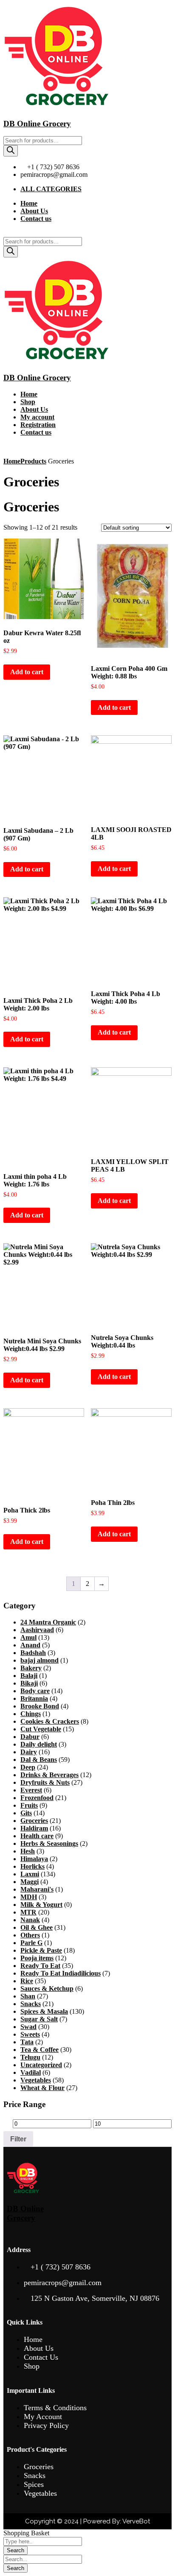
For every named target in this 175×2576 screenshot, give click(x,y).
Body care (35, 1691)
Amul (28, 1637)
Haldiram (34, 1828)
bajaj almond (40, 1660)
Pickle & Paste (41, 1950)
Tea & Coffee (40, 2050)
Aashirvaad (37, 1630)
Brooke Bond (40, 1706)
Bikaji (29, 1683)
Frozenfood (37, 1798)
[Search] (11, 151)
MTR (28, 1912)
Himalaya (34, 1859)
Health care (37, 1836)
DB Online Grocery (37, 124)
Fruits (29, 1805)
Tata (27, 2042)
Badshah (33, 1653)
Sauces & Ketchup (47, 1989)
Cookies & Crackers (50, 1721)
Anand (30, 1645)
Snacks (31, 2004)
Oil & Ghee (37, 1927)
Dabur (30, 1737)
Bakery (31, 1668)
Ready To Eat (40, 1966)
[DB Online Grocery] (56, 107)
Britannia (34, 1698)
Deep (28, 1767)
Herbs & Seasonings (49, 1843)
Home (12, 461)
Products (33, 461)
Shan (28, 1996)
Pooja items (37, 1958)
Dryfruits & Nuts (45, 1782)
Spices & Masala (44, 2011)
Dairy (29, 1752)
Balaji (29, 1676)
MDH (29, 1897)
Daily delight (39, 1744)
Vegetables (36, 2080)
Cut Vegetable (41, 1729)
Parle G (31, 1943)
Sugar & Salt (39, 2019)
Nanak (30, 1920)
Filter (18, 2139)
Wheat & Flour (42, 2088)
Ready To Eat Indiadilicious (61, 1973)
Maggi (30, 1882)
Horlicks (32, 1866)
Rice (27, 1981)
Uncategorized (41, 2065)
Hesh (28, 1851)
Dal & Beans (39, 1760)
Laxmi (30, 1874)
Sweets (30, 2034)
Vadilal (31, 2072)
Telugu (30, 2057)
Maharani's (37, 1889)
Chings (31, 1714)
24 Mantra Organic (48, 1622)
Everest (31, 1790)
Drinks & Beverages (49, 1775)
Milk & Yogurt (41, 1905)
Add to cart (27, 672)
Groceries (34, 1821)
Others (30, 1935)
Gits (26, 1813)
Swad (28, 2027)
